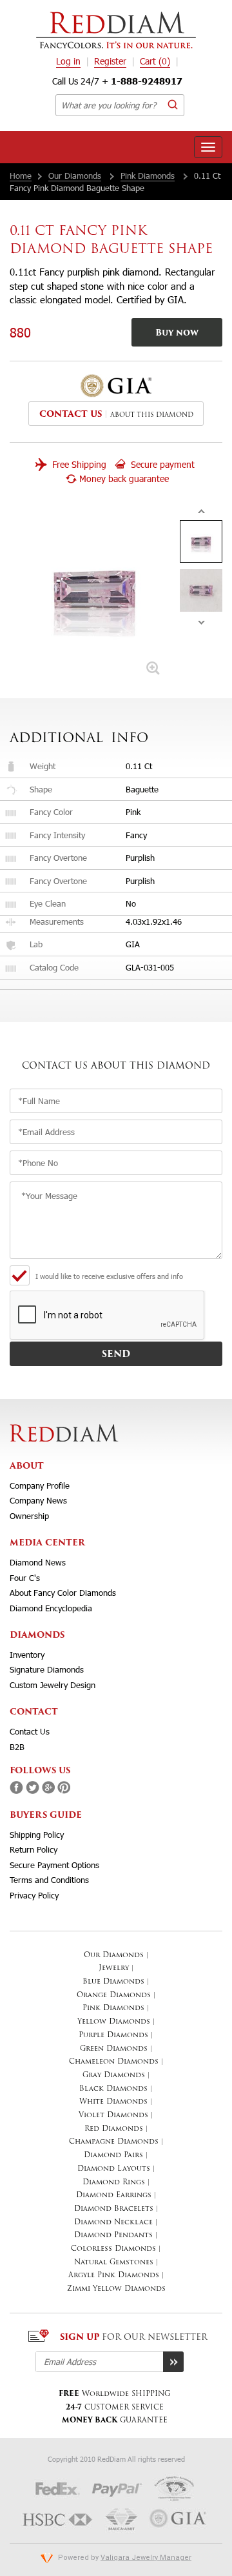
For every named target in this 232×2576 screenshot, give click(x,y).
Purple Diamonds (113, 2036)
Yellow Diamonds (114, 2022)
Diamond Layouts (114, 2169)
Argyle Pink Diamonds (114, 2276)
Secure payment (161, 464)
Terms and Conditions (49, 1880)
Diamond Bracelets (114, 2209)
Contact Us (30, 1731)
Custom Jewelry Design (53, 1685)
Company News (38, 1500)
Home (21, 176)
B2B (17, 1747)
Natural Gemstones (114, 2263)
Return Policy (34, 1849)
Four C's (25, 1578)
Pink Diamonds (148, 176)
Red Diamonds (114, 2129)
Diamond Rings (114, 2183)
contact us (71, 415)
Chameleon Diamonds (114, 2062)
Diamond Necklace (113, 2223)
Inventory (27, 1655)
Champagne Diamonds (114, 2142)
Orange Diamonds (114, 1996)
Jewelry (114, 1968)
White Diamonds (113, 2102)
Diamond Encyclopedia (51, 1608)
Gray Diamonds (114, 2076)
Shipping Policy (37, 1835)
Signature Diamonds (47, 1669)
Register (110, 61)
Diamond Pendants (113, 2236)
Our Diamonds (75, 176)
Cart (155, 61)
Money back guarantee (124, 478)
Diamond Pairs (113, 2156)
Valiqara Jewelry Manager (146, 2558)
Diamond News (38, 1562)
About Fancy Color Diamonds (63, 1593)
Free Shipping (78, 464)
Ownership (29, 1516)
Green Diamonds (114, 2049)
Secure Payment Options (54, 1865)
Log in (68, 61)
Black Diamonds (113, 2089)
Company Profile (40, 1485)
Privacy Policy (34, 1895)
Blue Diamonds (113, 1982)
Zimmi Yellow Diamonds (116, 2289)
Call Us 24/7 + (117, 81)
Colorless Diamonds (113, 2249)
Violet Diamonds (113, 2116)
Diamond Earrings (114, 2196)
